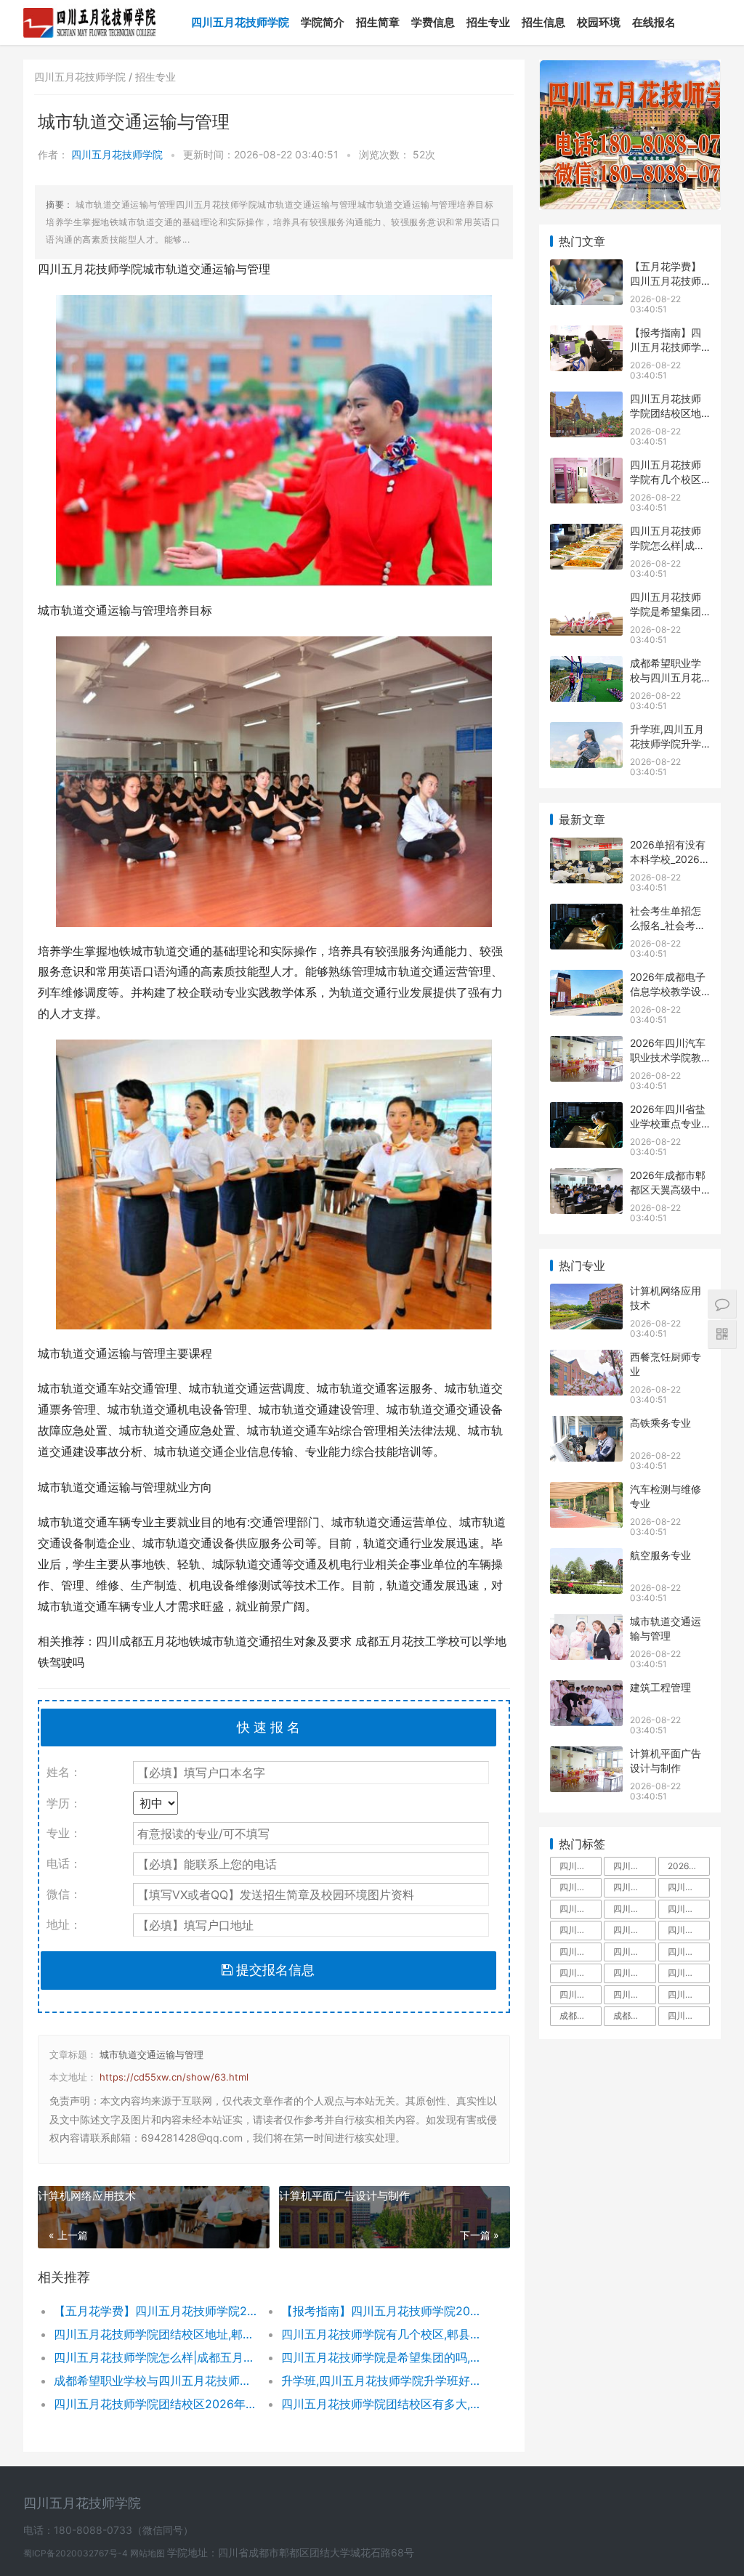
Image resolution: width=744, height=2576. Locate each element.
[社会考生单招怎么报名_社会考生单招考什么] (586, 913)
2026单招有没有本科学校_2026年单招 (670, 859)
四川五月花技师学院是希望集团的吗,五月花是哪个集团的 (384, 2357)
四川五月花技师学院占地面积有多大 (634, 1866)
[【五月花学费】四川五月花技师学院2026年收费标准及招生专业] (586, 268)
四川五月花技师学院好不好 (689, 1887)
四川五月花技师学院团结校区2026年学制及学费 (156, 2404)
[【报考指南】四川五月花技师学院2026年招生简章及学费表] (586, 335)
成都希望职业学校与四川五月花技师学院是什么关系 (156, 2381)
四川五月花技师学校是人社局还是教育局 (581, 1973)
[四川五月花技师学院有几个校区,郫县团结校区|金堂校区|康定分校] (586, 467)
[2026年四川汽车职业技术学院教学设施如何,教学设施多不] (586, 1045)
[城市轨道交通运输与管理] (586, 1623)
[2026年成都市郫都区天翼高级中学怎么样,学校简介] (586, 1177)
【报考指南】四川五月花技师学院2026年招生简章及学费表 (384, 2311)
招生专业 (488, 22)
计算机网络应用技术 (87, 2196)
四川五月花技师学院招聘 (689, 1930)
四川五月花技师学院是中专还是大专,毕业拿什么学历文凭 (581, 1866)
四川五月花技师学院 (240, 22)
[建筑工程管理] (586, 1689)
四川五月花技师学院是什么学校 (581, 1909)
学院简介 (323, 22)
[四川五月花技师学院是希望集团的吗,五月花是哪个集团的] (586, 599)
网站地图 (149, 2553)
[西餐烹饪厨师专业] (586, 1359)
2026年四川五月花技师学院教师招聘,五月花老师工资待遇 (689, 1866)
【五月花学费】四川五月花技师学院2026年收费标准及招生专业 (156, 2311)
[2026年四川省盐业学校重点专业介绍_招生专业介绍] (586, 1111)
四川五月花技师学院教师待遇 (581, 1930)
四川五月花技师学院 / (85, 77)
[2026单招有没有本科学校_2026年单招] (586, 847)
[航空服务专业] (586, 1557)
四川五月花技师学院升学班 (689, 1952)
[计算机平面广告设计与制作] (586, 1755)
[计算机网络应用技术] (586, 1293)
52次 (424, 154)
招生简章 (378, 22)
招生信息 (543, 22)
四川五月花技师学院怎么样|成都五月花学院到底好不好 (156, 2357)
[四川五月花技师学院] (90, 12)
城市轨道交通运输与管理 (151, 2054)
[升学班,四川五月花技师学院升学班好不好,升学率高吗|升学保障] (586, 731)
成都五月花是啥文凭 (581, 2016)
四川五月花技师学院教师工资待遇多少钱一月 (634, 1952)
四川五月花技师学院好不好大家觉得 (689, 1994)
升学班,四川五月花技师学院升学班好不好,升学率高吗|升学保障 (384, 2381)
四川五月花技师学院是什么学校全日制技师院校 (689, 2016)
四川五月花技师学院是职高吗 (634, 1973)
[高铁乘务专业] (586, 1425)
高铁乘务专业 (660, 1423)
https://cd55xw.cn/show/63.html (174, 2077)
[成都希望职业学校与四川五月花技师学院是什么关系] (586, 665)
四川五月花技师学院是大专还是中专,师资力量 (634, 1909)
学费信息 (433, 22)
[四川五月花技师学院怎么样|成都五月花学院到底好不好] (586, 533)
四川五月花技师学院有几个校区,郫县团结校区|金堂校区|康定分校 (384, 2334)
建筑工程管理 (660, 1687)
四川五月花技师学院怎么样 (634, 1887)
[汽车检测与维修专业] (586, 1491)
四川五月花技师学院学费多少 (581, 1887)
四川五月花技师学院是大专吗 (689, 1909)
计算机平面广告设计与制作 (344, 2196)
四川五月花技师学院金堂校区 (634, 1930)
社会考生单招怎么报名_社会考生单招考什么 (668, 925)
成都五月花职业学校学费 (634, 2016)
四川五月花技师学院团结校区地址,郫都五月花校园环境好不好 (156, 2334)
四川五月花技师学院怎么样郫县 (581, 1994)
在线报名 (654, 22)
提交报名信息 (274, 1970)
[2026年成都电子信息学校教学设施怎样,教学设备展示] (586, 979)
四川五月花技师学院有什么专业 (689, 1973)
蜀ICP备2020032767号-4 (77, 2553)
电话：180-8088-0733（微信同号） (108, 2530)
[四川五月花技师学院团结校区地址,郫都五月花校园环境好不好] (586, 401)
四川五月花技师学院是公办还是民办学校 (634, 1994)
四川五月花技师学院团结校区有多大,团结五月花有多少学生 (384, 2404)
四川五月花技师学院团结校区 (581, 1952)
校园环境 (599, 22)
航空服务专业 (660, 1555)
